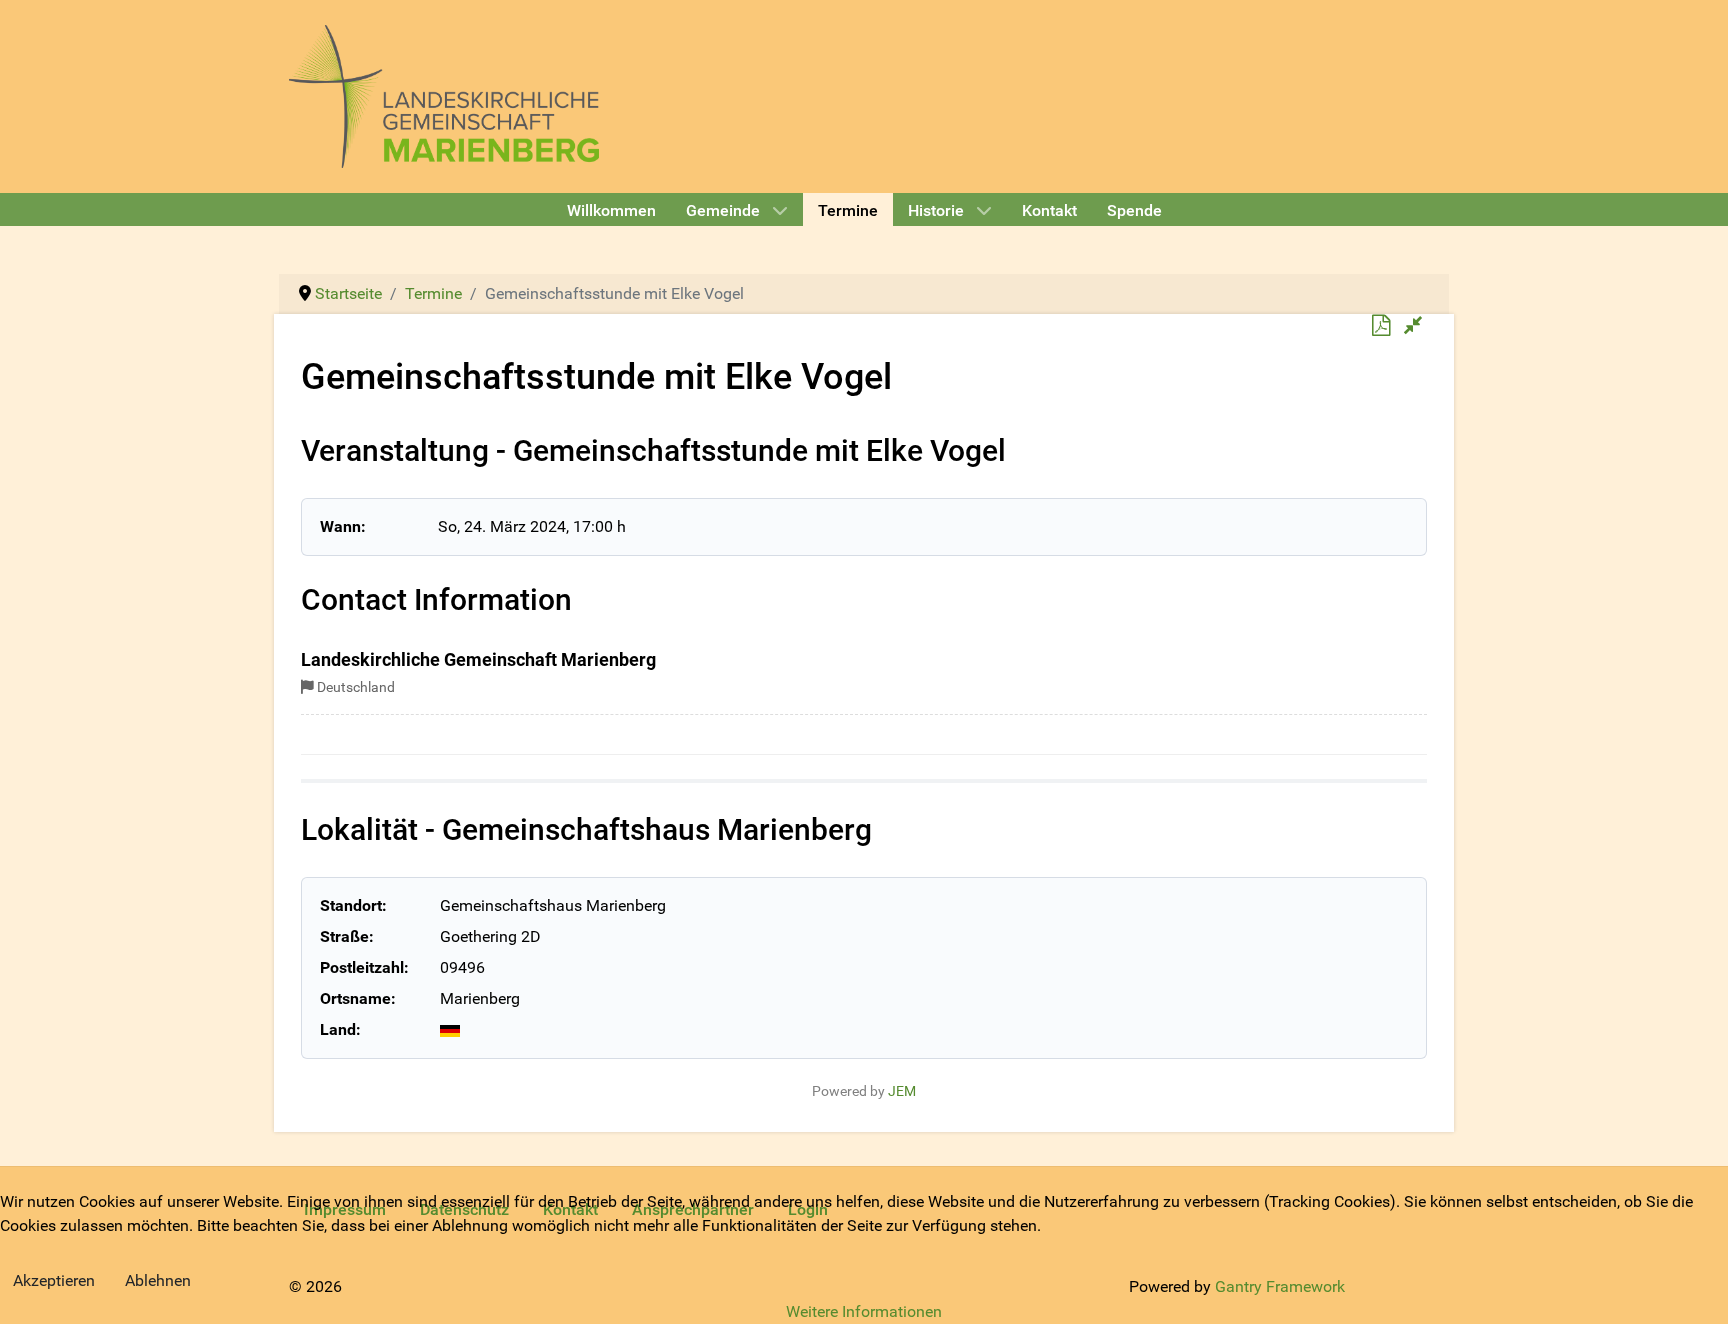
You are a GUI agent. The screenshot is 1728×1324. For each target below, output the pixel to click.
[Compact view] (1413, 326)
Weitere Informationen (864, 1311)
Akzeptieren (54, 1280)
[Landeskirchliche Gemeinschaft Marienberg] (444, 94)
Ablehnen (158, 1280)
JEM (902, 1091)
